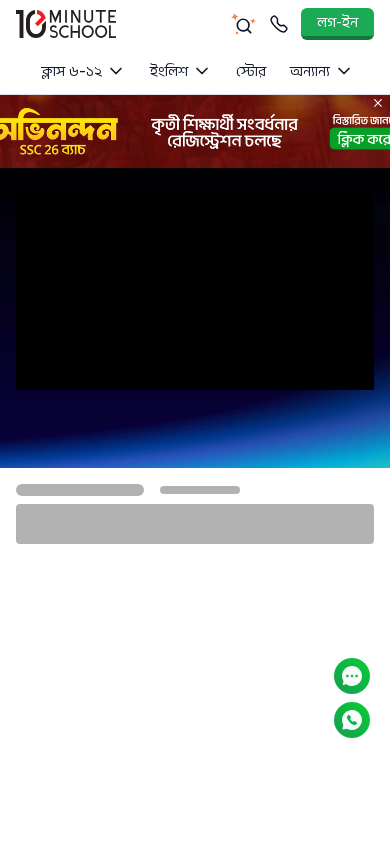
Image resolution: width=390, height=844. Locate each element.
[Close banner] (378, 103)
